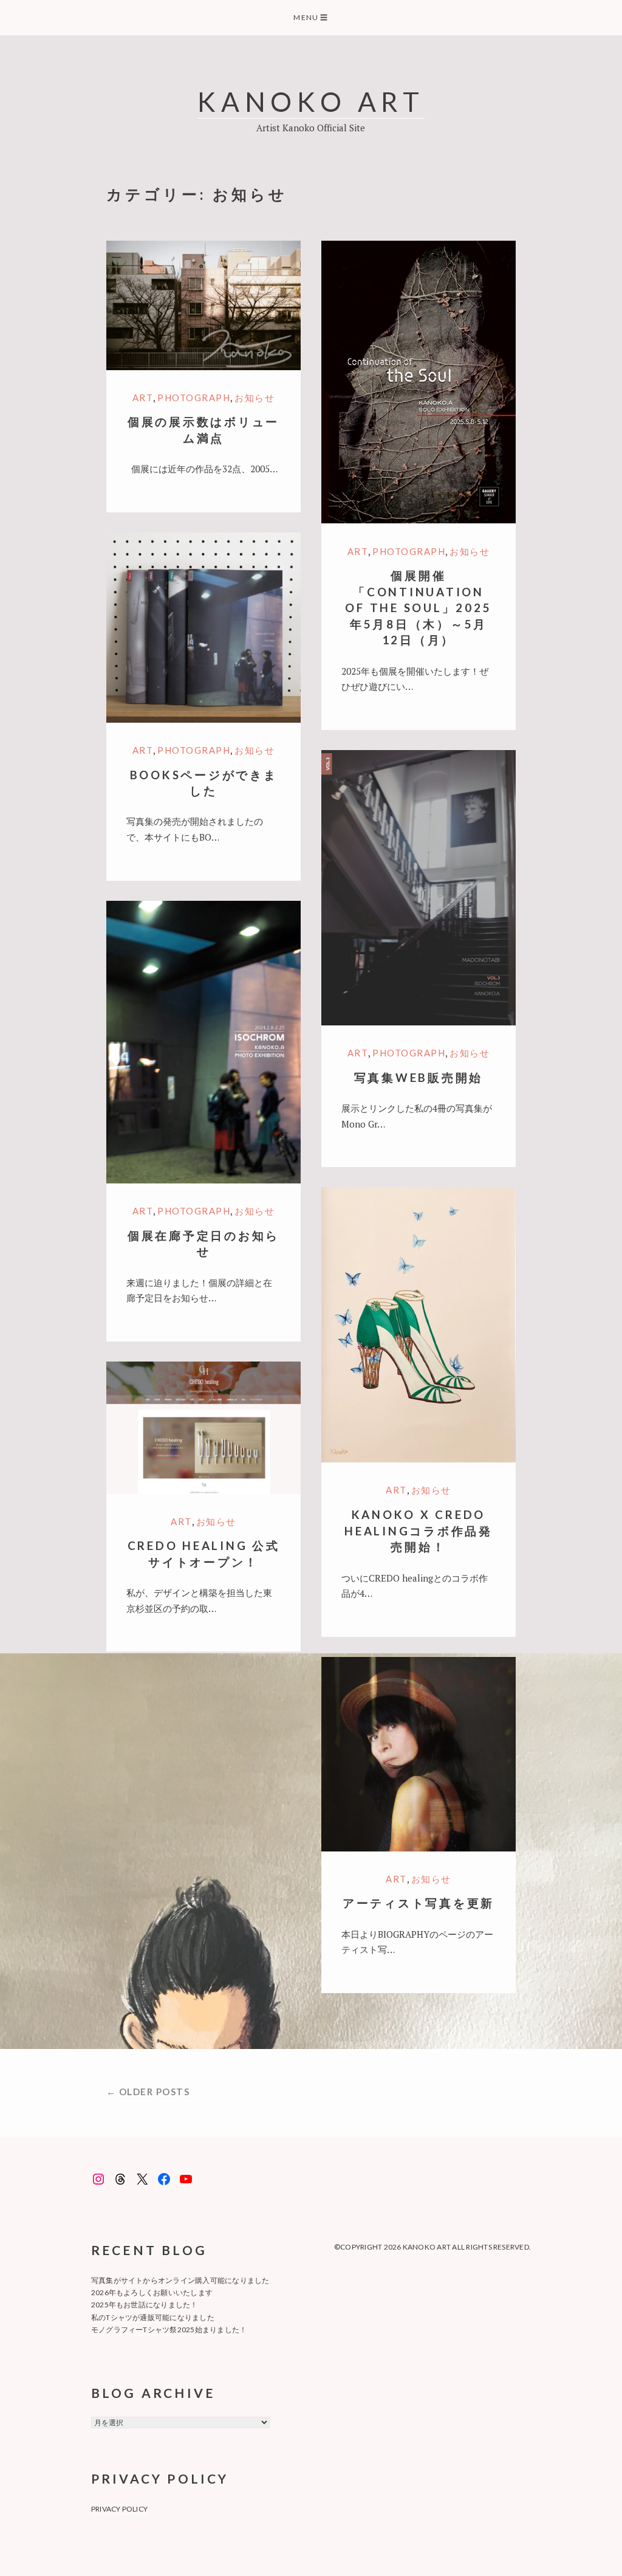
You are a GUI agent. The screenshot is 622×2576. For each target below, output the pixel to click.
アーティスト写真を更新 (419, 1903)
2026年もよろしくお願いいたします (152, 2292)
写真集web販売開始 (419, 1077)
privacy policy (119, 2509)
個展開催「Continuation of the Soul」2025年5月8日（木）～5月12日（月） (418, 608)
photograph (194, 398)
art (143, 398)
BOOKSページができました (204, 783)
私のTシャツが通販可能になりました (153, 2317)
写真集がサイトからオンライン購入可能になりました (180, 2280)
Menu (311, 17)
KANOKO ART (311, 101)
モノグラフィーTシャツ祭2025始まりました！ (169, 2330)
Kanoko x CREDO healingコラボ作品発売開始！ (419, 1531)
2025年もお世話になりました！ (145, 2305)
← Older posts (148, 2092)
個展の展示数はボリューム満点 (203, 430)
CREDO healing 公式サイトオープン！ (204, 1554)
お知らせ (255, 398)
